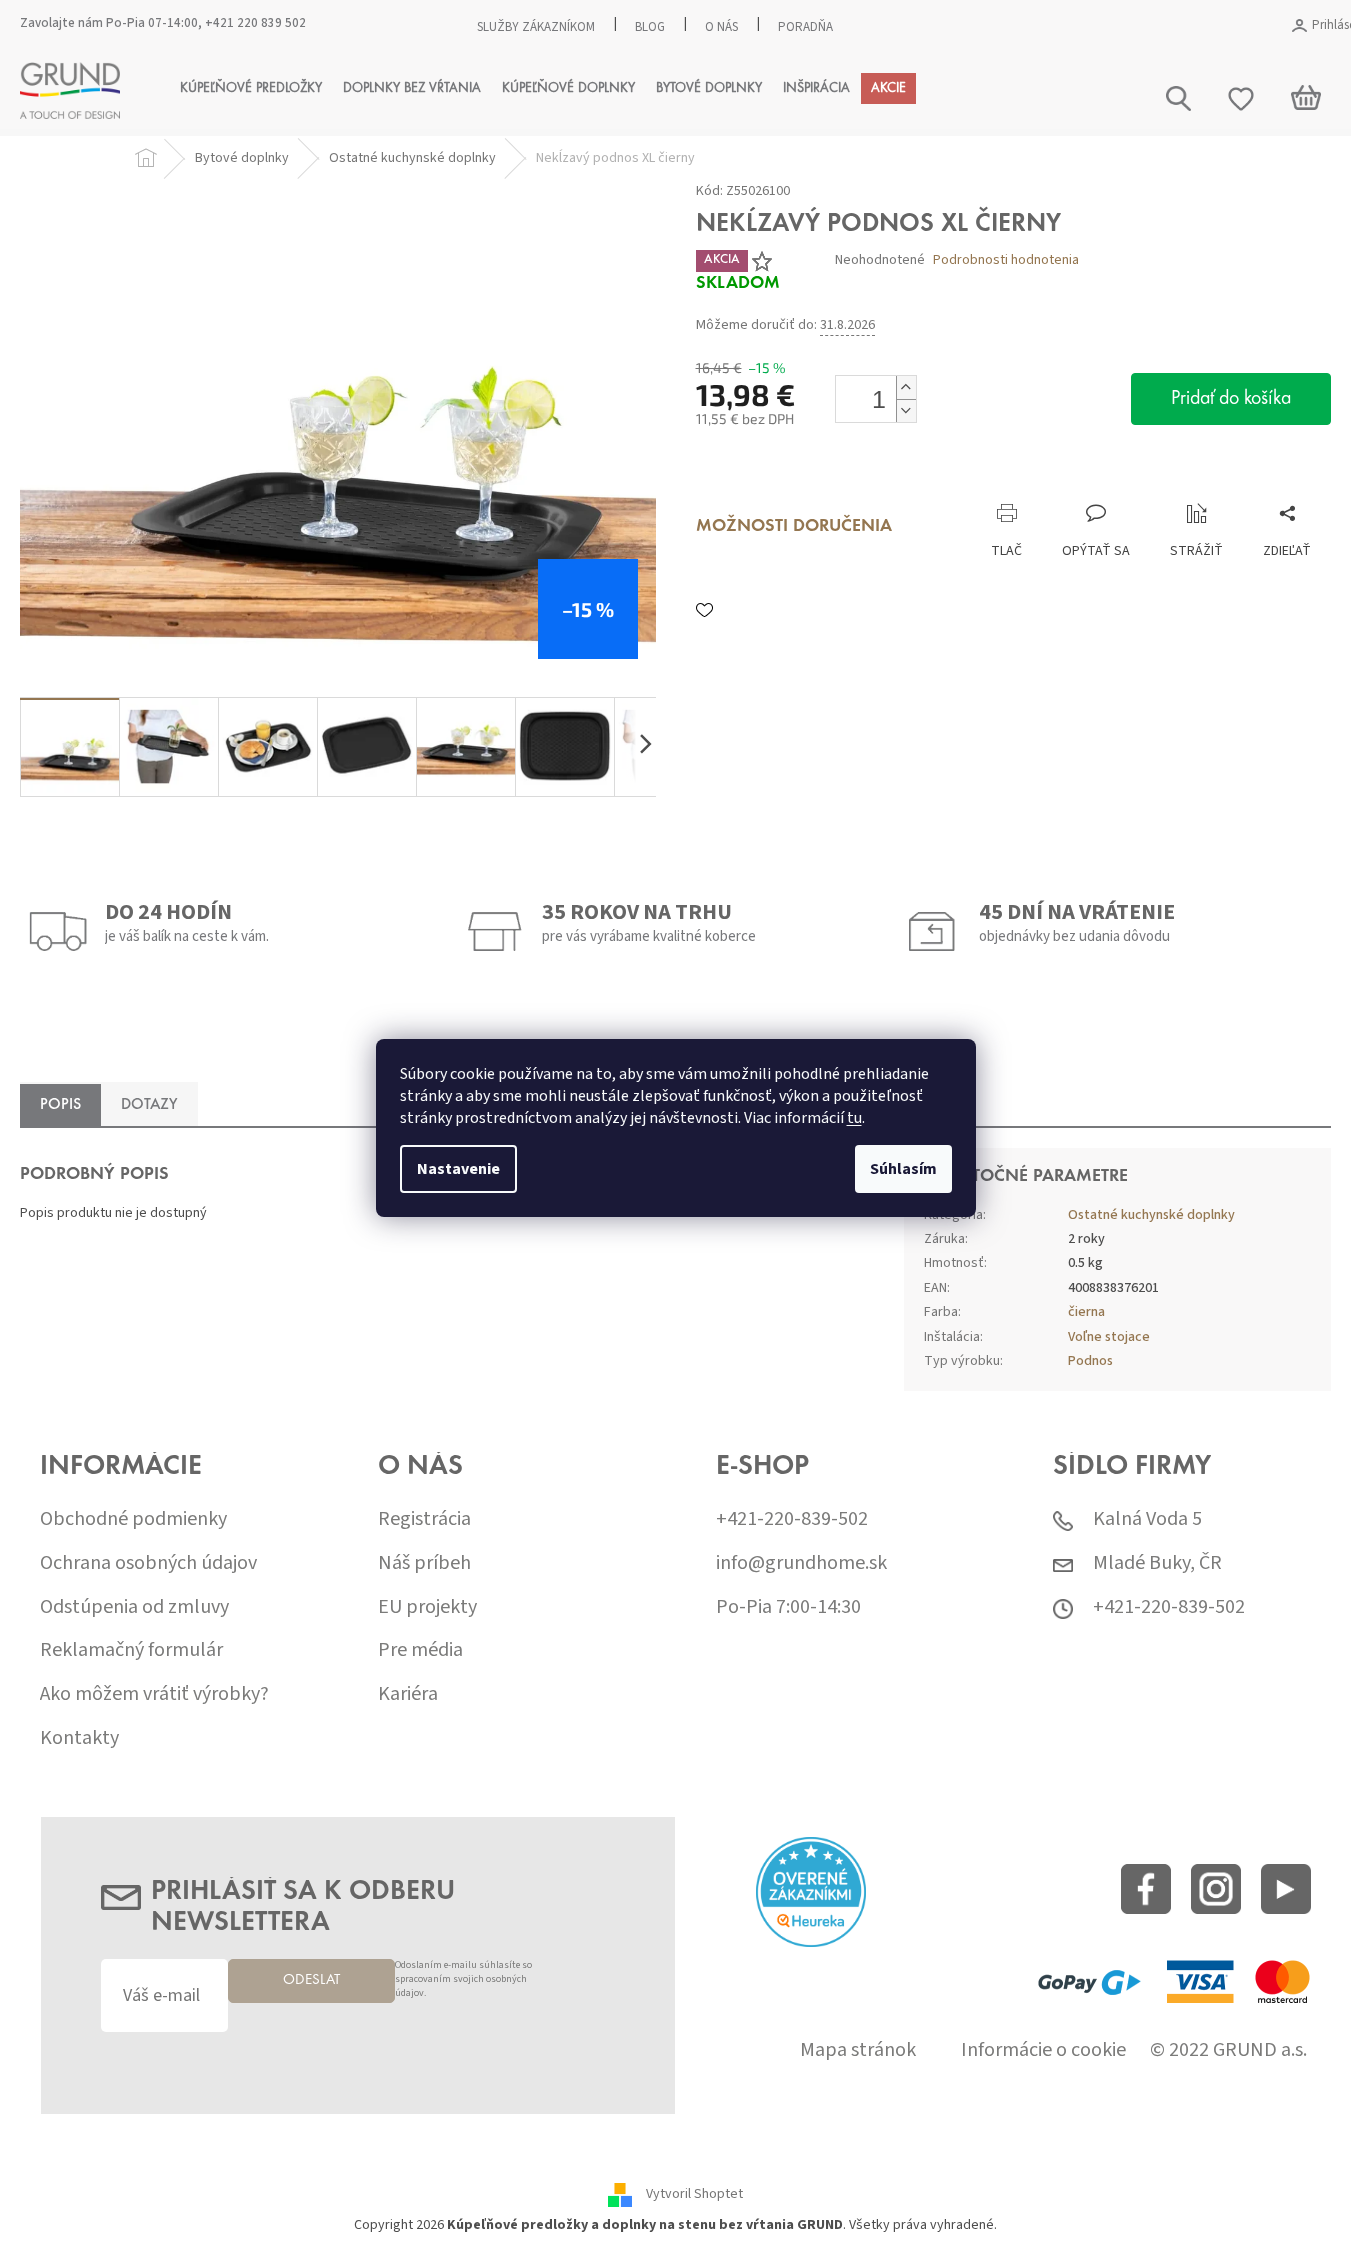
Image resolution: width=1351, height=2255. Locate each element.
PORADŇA (805, 27)
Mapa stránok (858, 2050)
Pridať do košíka (1231, 399)
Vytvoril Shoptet (694, 2194)
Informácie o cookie (1043, 2050)
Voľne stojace (1109, 1337)
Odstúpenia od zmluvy (134, 1607)
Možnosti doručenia (794, 527)
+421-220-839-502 (792, 1519)
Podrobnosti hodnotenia (1006, 260)
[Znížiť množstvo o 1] (906, 410)
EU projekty (427, 1607)
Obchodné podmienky (133, 1519)
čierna (1086, 1312)
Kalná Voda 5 (1147, 1519)
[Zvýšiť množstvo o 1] (906, 387)
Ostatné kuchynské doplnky (1151, 1215)
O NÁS (721, 27)
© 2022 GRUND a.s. (1228, 2050)
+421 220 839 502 (255, 23)
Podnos (1090, 1361)
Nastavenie (458, 1169)
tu (854, 1118)
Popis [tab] (60, 1105)
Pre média (420, 1650)
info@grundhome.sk (801, 1563)
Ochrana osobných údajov (148, 1563)
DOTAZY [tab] (149, 1105)
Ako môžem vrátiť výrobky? (154, 1694)
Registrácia (424, 1519)
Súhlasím (903, 1169)
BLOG (650, 27)
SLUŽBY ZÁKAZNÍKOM (536, 27)
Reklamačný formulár (131, 1650)
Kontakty (79, 1738)
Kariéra (408, 1694)
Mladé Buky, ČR (1157, 1563)
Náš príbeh (424, 1563)
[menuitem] (251, 88)
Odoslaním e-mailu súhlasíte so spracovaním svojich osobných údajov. (463, 1979)
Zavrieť (830, 482)
